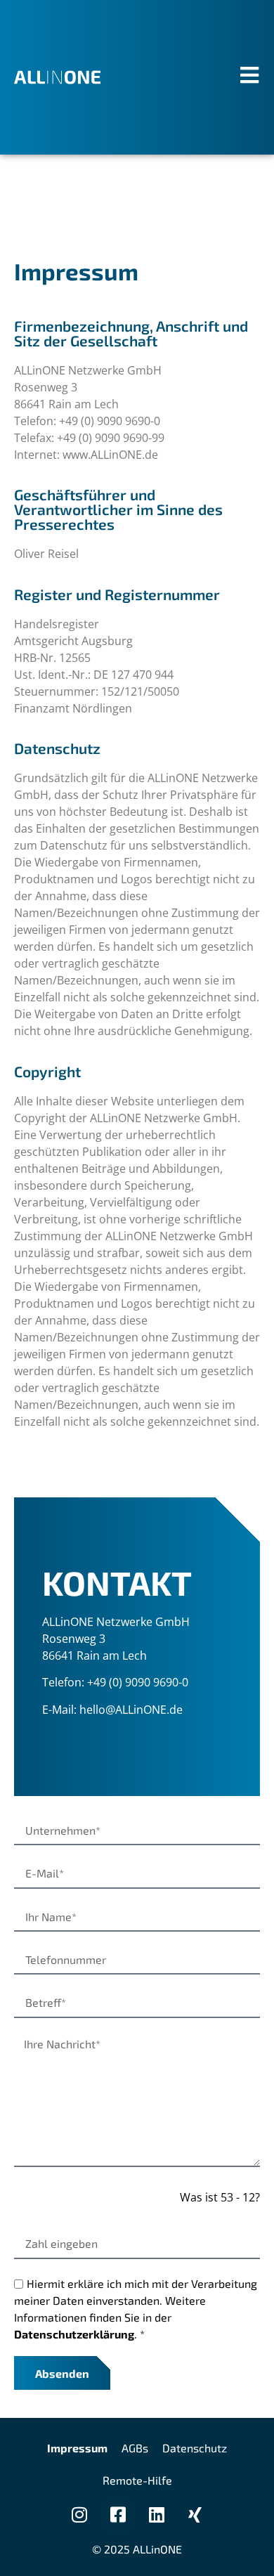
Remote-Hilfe (137, 2480)
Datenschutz (195, 2448)
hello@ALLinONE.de (131, 1710)
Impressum (77, 2448)
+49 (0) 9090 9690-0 (138, 1682)
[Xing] (195, 2514)
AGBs (135, 2448)
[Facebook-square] (118, 2514)
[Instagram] (79, 2514)
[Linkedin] (157, 2514)
